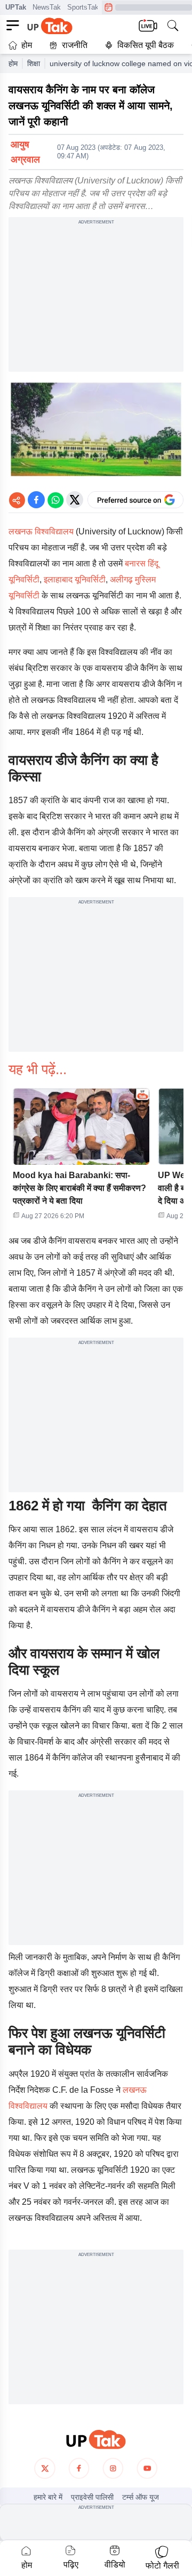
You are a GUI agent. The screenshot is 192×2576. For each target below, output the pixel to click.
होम (27, 45)
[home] (96, 2440)
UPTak (16, 7)
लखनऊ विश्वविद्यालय (41, 531)
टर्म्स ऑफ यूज (141, 2497)
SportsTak (83, 7)
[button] (81, 1157)
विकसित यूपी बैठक (146, 45)
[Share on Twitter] (75, 500)
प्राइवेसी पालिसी (92, 2497)
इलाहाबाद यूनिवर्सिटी (75, 579)
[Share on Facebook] (36, 500)
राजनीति (75, 45)
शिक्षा (34, 63)
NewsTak (47, 7)
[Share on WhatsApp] (55, 500)
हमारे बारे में (48, 2497)
